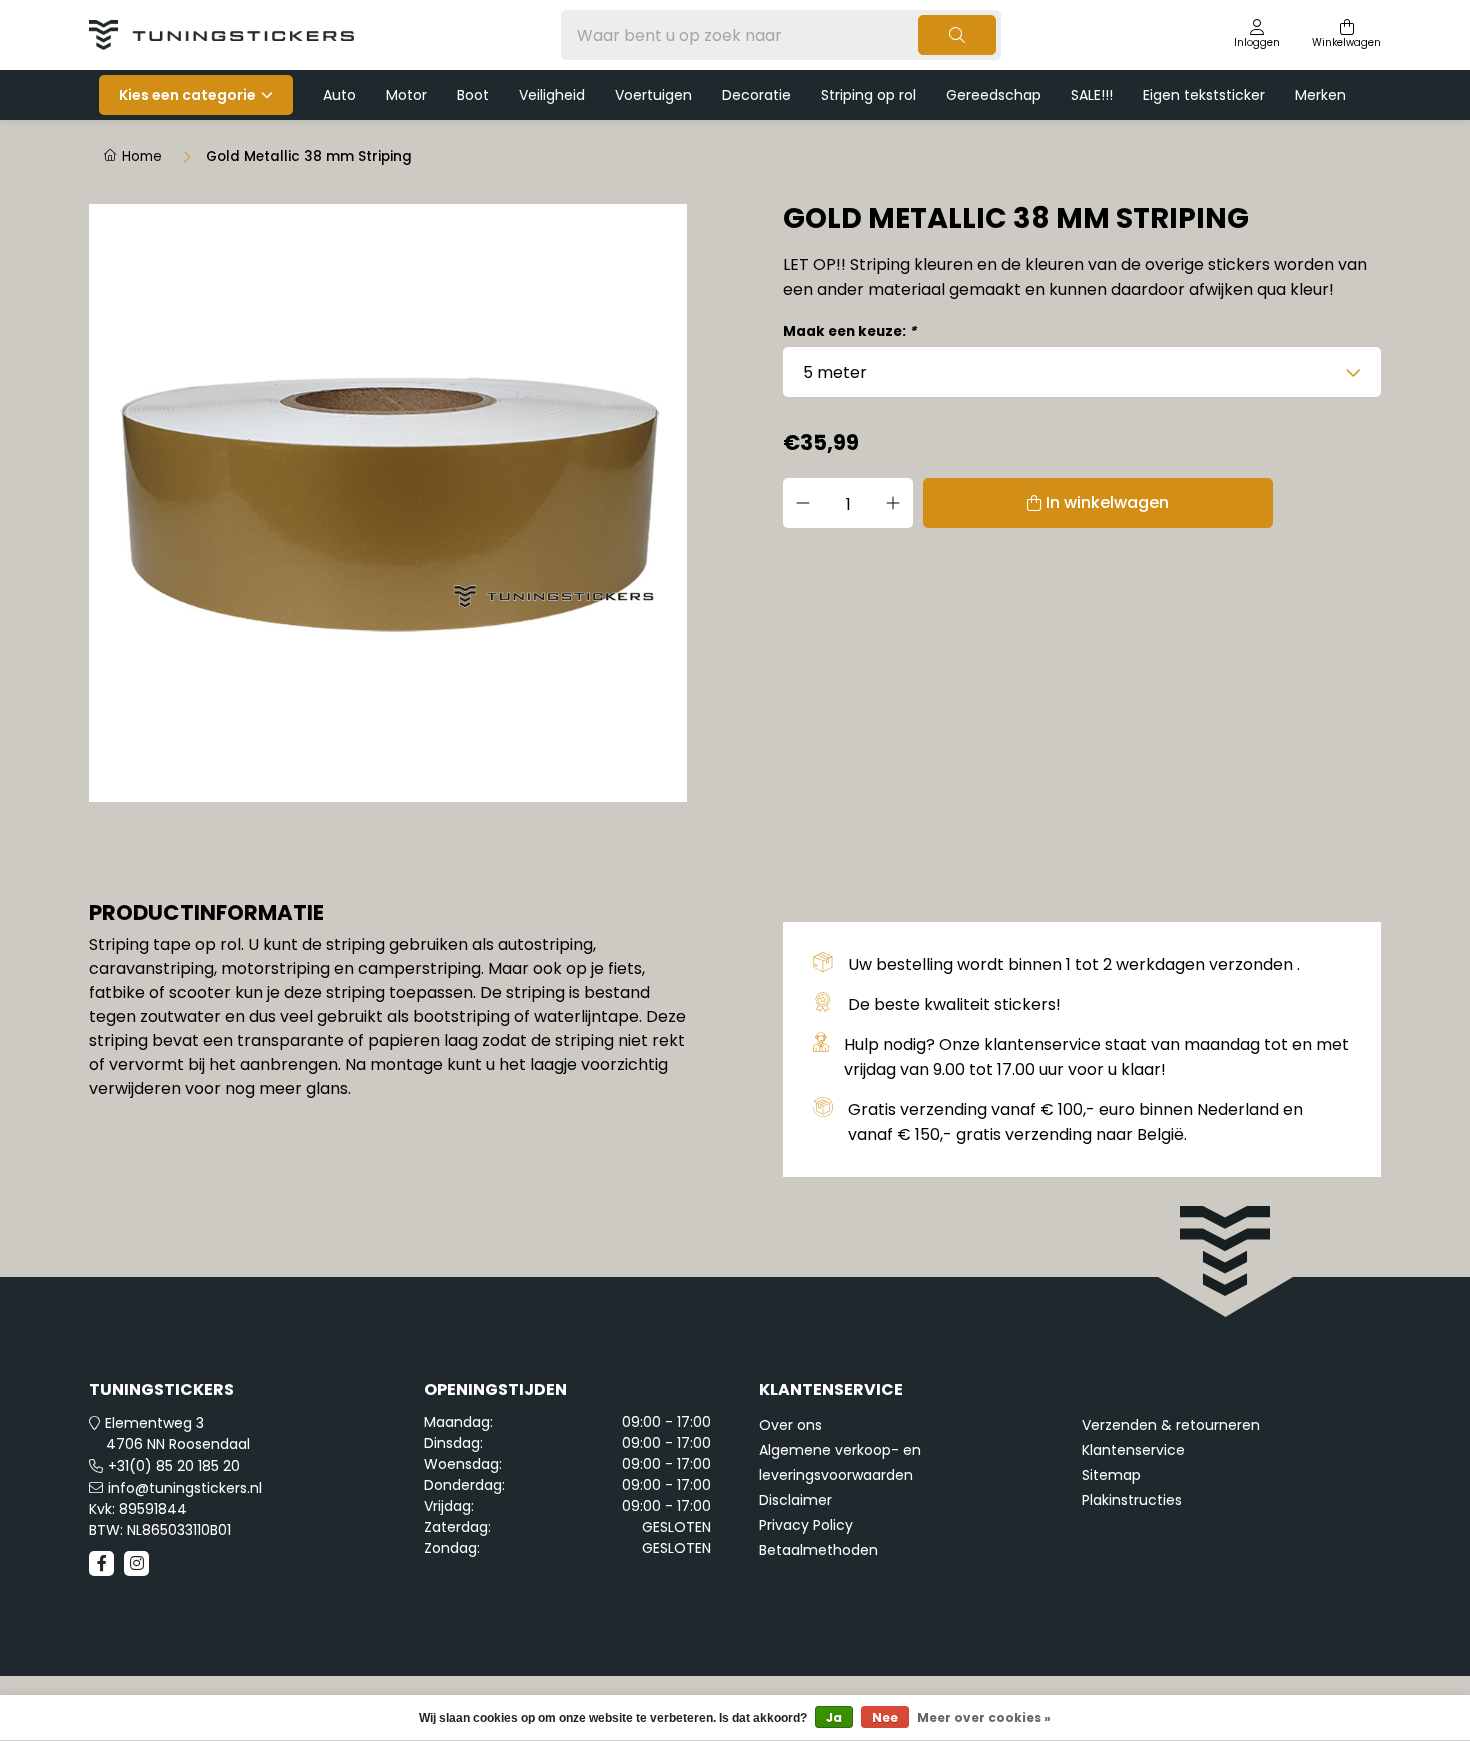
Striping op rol (868, 95)
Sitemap (1111, 1475)
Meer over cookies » (984, 1717)
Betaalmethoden (818, 1550)
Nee (885, 1717)
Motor (406, 95)
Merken (1320, 95)
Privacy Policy (806, 1525)
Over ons (790, 1425)
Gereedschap (993, 95)
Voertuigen (653, 95)
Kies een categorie (187, 95)
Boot (473, 95)
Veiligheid (552, 95)
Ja (834, 1717)
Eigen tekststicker (1204, 95)
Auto (339, 95)
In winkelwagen (1107, 502)
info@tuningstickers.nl (185, 1488)
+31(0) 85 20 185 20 (174, 1466)
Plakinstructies (1132, 1500)
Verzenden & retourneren (1171, 1425)
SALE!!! (1092, 95)
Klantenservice (1133, 1450)
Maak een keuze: (849, 331)
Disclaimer (795, 1500)
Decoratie (756, 95)
